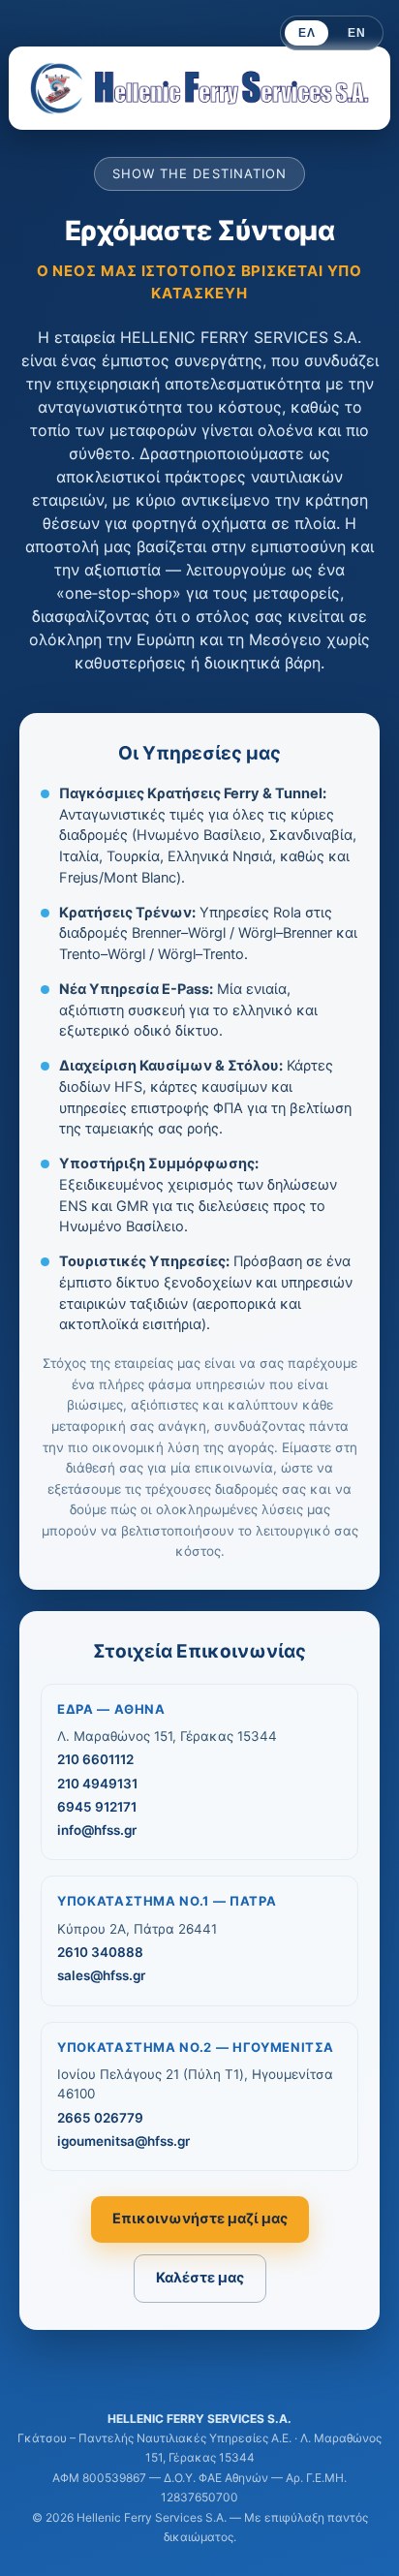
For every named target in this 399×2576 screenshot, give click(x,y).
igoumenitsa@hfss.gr (123, 2141)
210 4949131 (97, 1784)
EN (356, 33)
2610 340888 (100, 1952)
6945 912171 (97, 1807)
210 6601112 (95, 1759)
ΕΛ (307, 33)
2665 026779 (100, 2118)
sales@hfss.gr (101, 1975)
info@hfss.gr (97, 1830)
